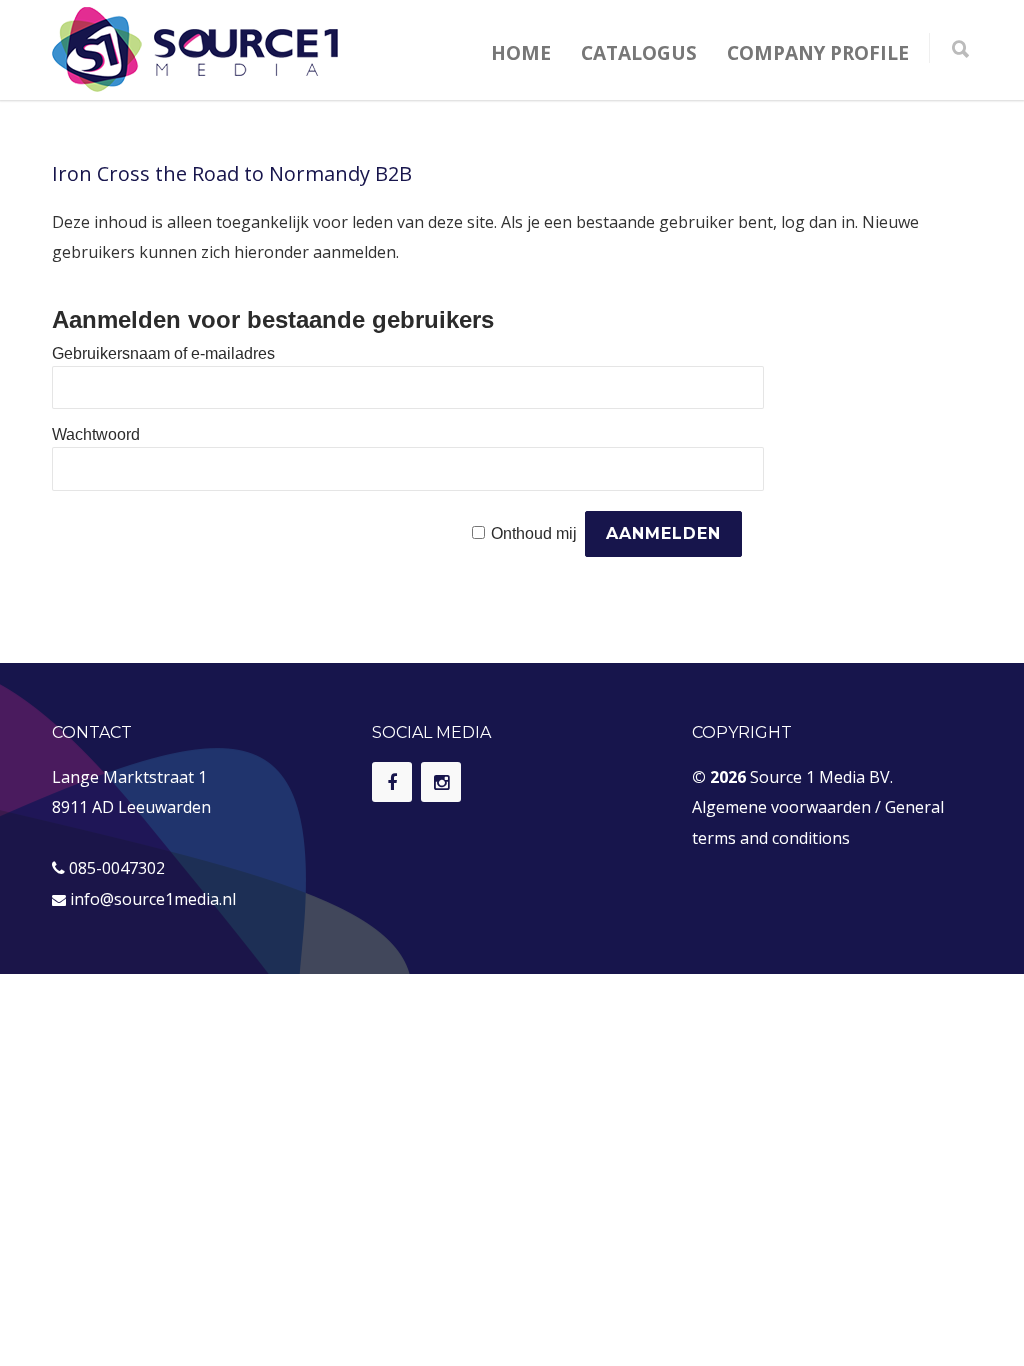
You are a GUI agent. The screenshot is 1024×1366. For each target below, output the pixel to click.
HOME (521, 53)
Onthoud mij (534, 533)
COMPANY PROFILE (818, 53)
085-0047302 (117, 868)
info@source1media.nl (153, 899)
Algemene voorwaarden (781, 807)
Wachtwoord (96, 434)
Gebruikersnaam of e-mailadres (163, 353)
